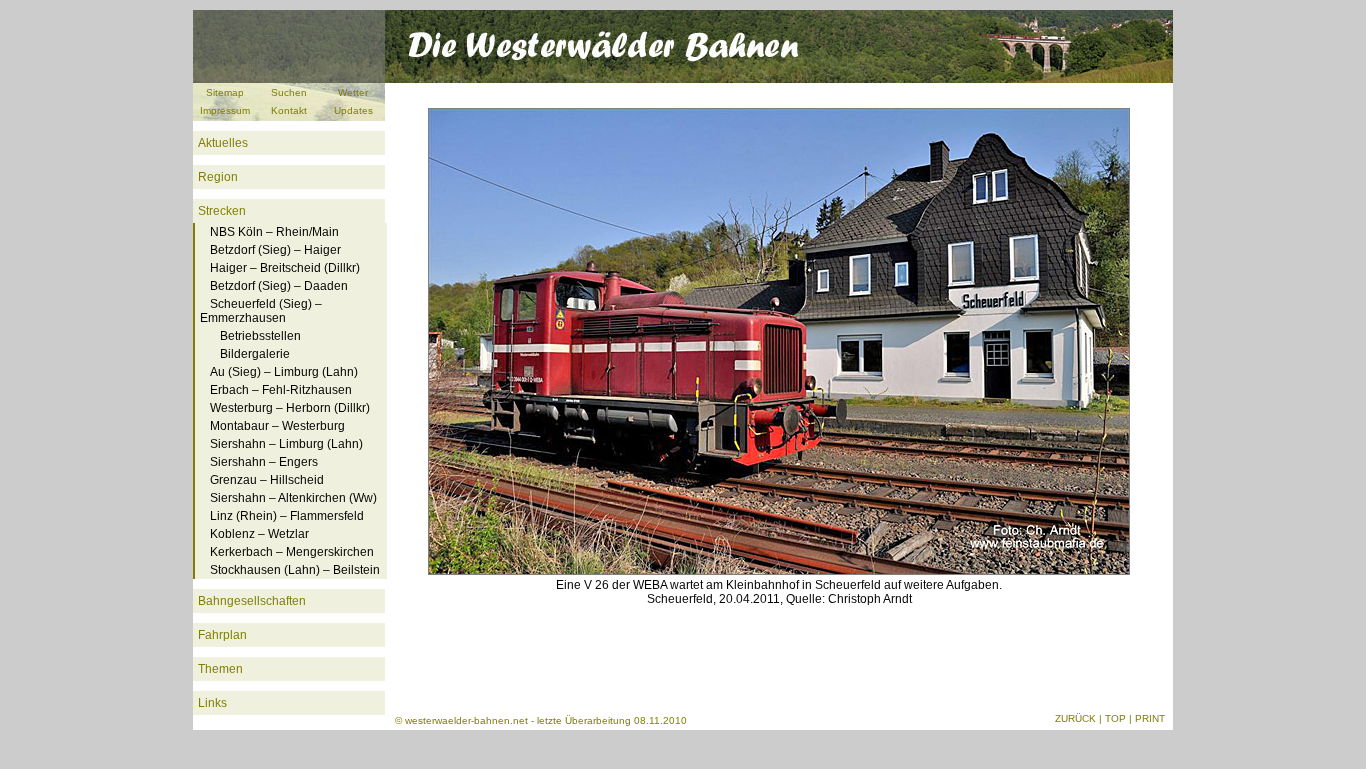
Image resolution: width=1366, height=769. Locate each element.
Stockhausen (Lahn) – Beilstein (295, 570)
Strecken (222, 211)
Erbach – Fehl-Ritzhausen (281, 390)
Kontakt (289, 110)
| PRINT (1147, 718)
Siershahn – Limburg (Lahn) (286, 444)
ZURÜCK (1075, 718)
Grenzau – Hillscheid (267, 480)
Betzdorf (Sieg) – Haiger (275, 250)
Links (212, 703)
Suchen (289, 92)
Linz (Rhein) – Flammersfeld (287, 516)
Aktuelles (223, 143)
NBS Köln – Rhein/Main (274, 232)
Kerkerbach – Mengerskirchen (292, 552)
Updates (353, 110)
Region (218, 177)
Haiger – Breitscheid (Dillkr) (285, 268)
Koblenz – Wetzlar (259, 534)
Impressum (225, 110)
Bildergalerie (255, 354)
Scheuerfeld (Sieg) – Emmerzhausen (261, 311)
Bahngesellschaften (252, 601)
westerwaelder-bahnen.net (466, 720)
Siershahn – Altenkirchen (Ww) (293, 498)
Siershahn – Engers (264, 462)
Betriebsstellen (260, 336)
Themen (220, 669)
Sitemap (225, 92)
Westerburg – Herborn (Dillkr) (290, 408)
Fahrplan (222, 635)
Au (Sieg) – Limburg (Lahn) (284, 372)
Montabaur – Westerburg (277, 426)
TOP (1115, 718)
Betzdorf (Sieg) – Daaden (279, 286)
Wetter (353, 92)
